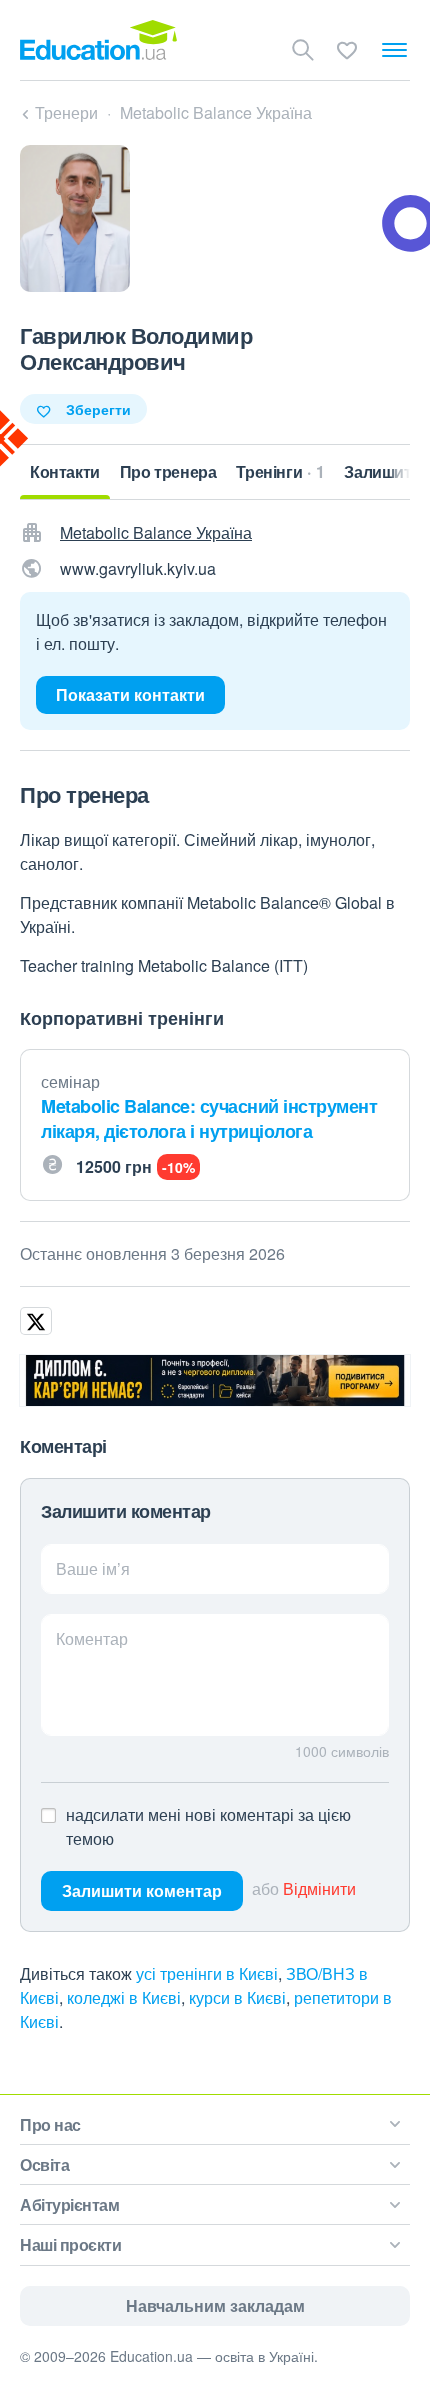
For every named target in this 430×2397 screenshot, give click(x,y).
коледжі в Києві (124, 1997)
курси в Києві (237, 1997)
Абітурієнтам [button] (69, 2204)
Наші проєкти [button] (70, 2244)
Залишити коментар (142, 1890)
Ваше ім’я (93, 1568)
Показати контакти (130, 694)
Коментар (92, 1638)
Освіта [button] (44, 2164)
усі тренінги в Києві (207, 1973)
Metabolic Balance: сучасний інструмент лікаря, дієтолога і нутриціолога (209, 1118)
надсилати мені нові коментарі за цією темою (208, 1826)
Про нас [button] (50, 2124)
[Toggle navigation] (394, 50)
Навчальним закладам (215, 2305)
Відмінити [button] (319, 1888)
